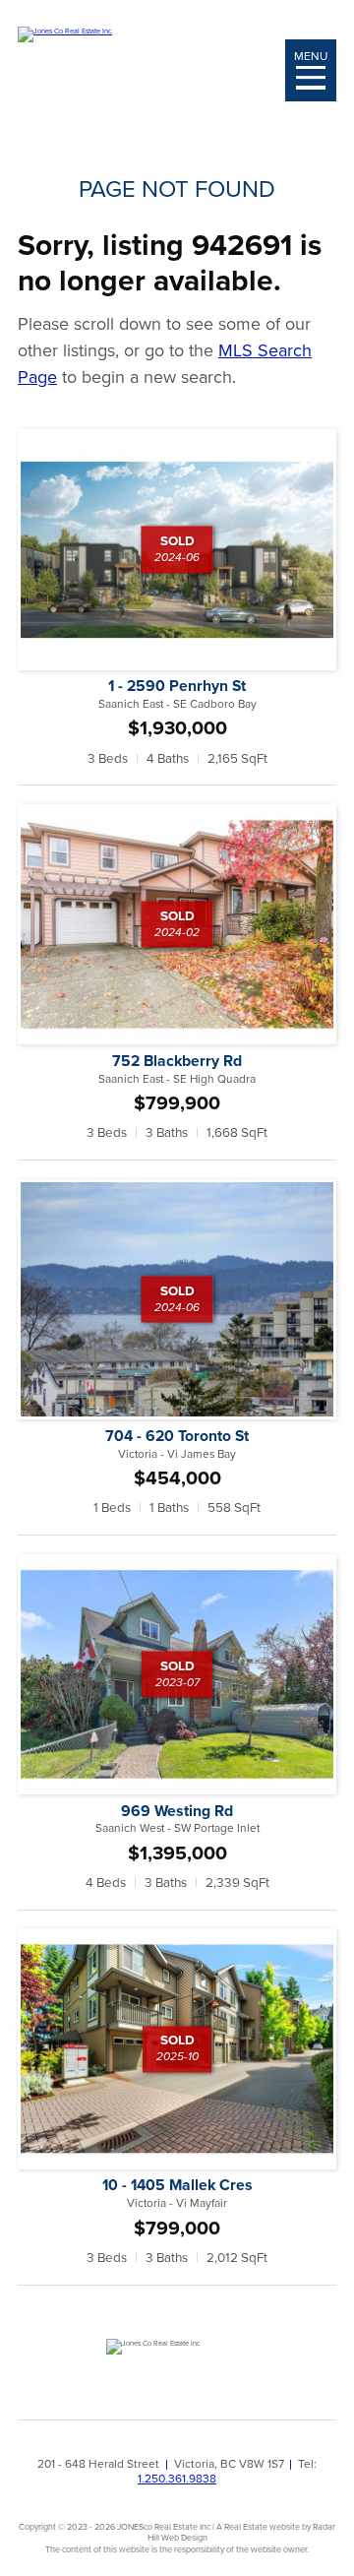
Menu (311, 56)
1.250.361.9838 (177, 2478)
